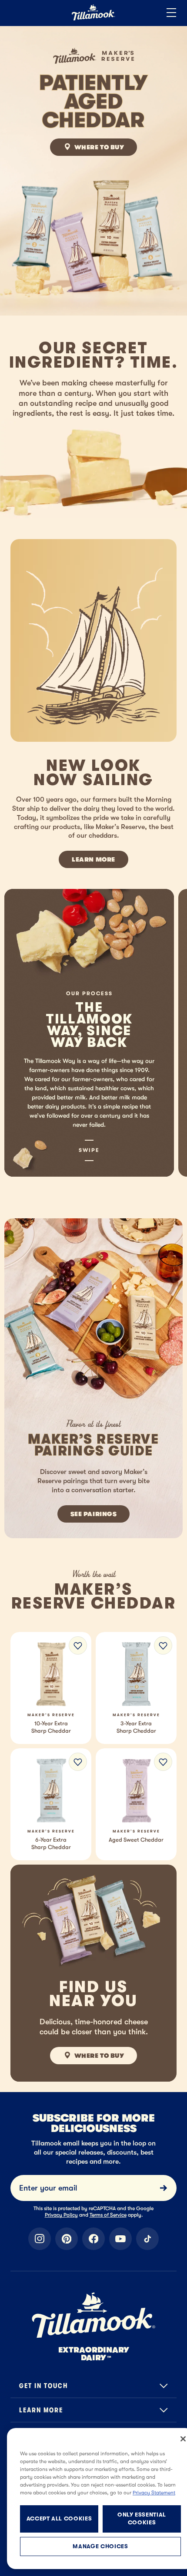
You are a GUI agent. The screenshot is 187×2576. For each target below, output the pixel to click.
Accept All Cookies (59, 2518)
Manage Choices (100, 2546)
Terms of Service (108, 2215)
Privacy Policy (61, 2215)
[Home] (93, 19)
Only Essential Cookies (142, 2518)
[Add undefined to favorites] (78, 1645)
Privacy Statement (154, 2493)
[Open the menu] (171, 13)
